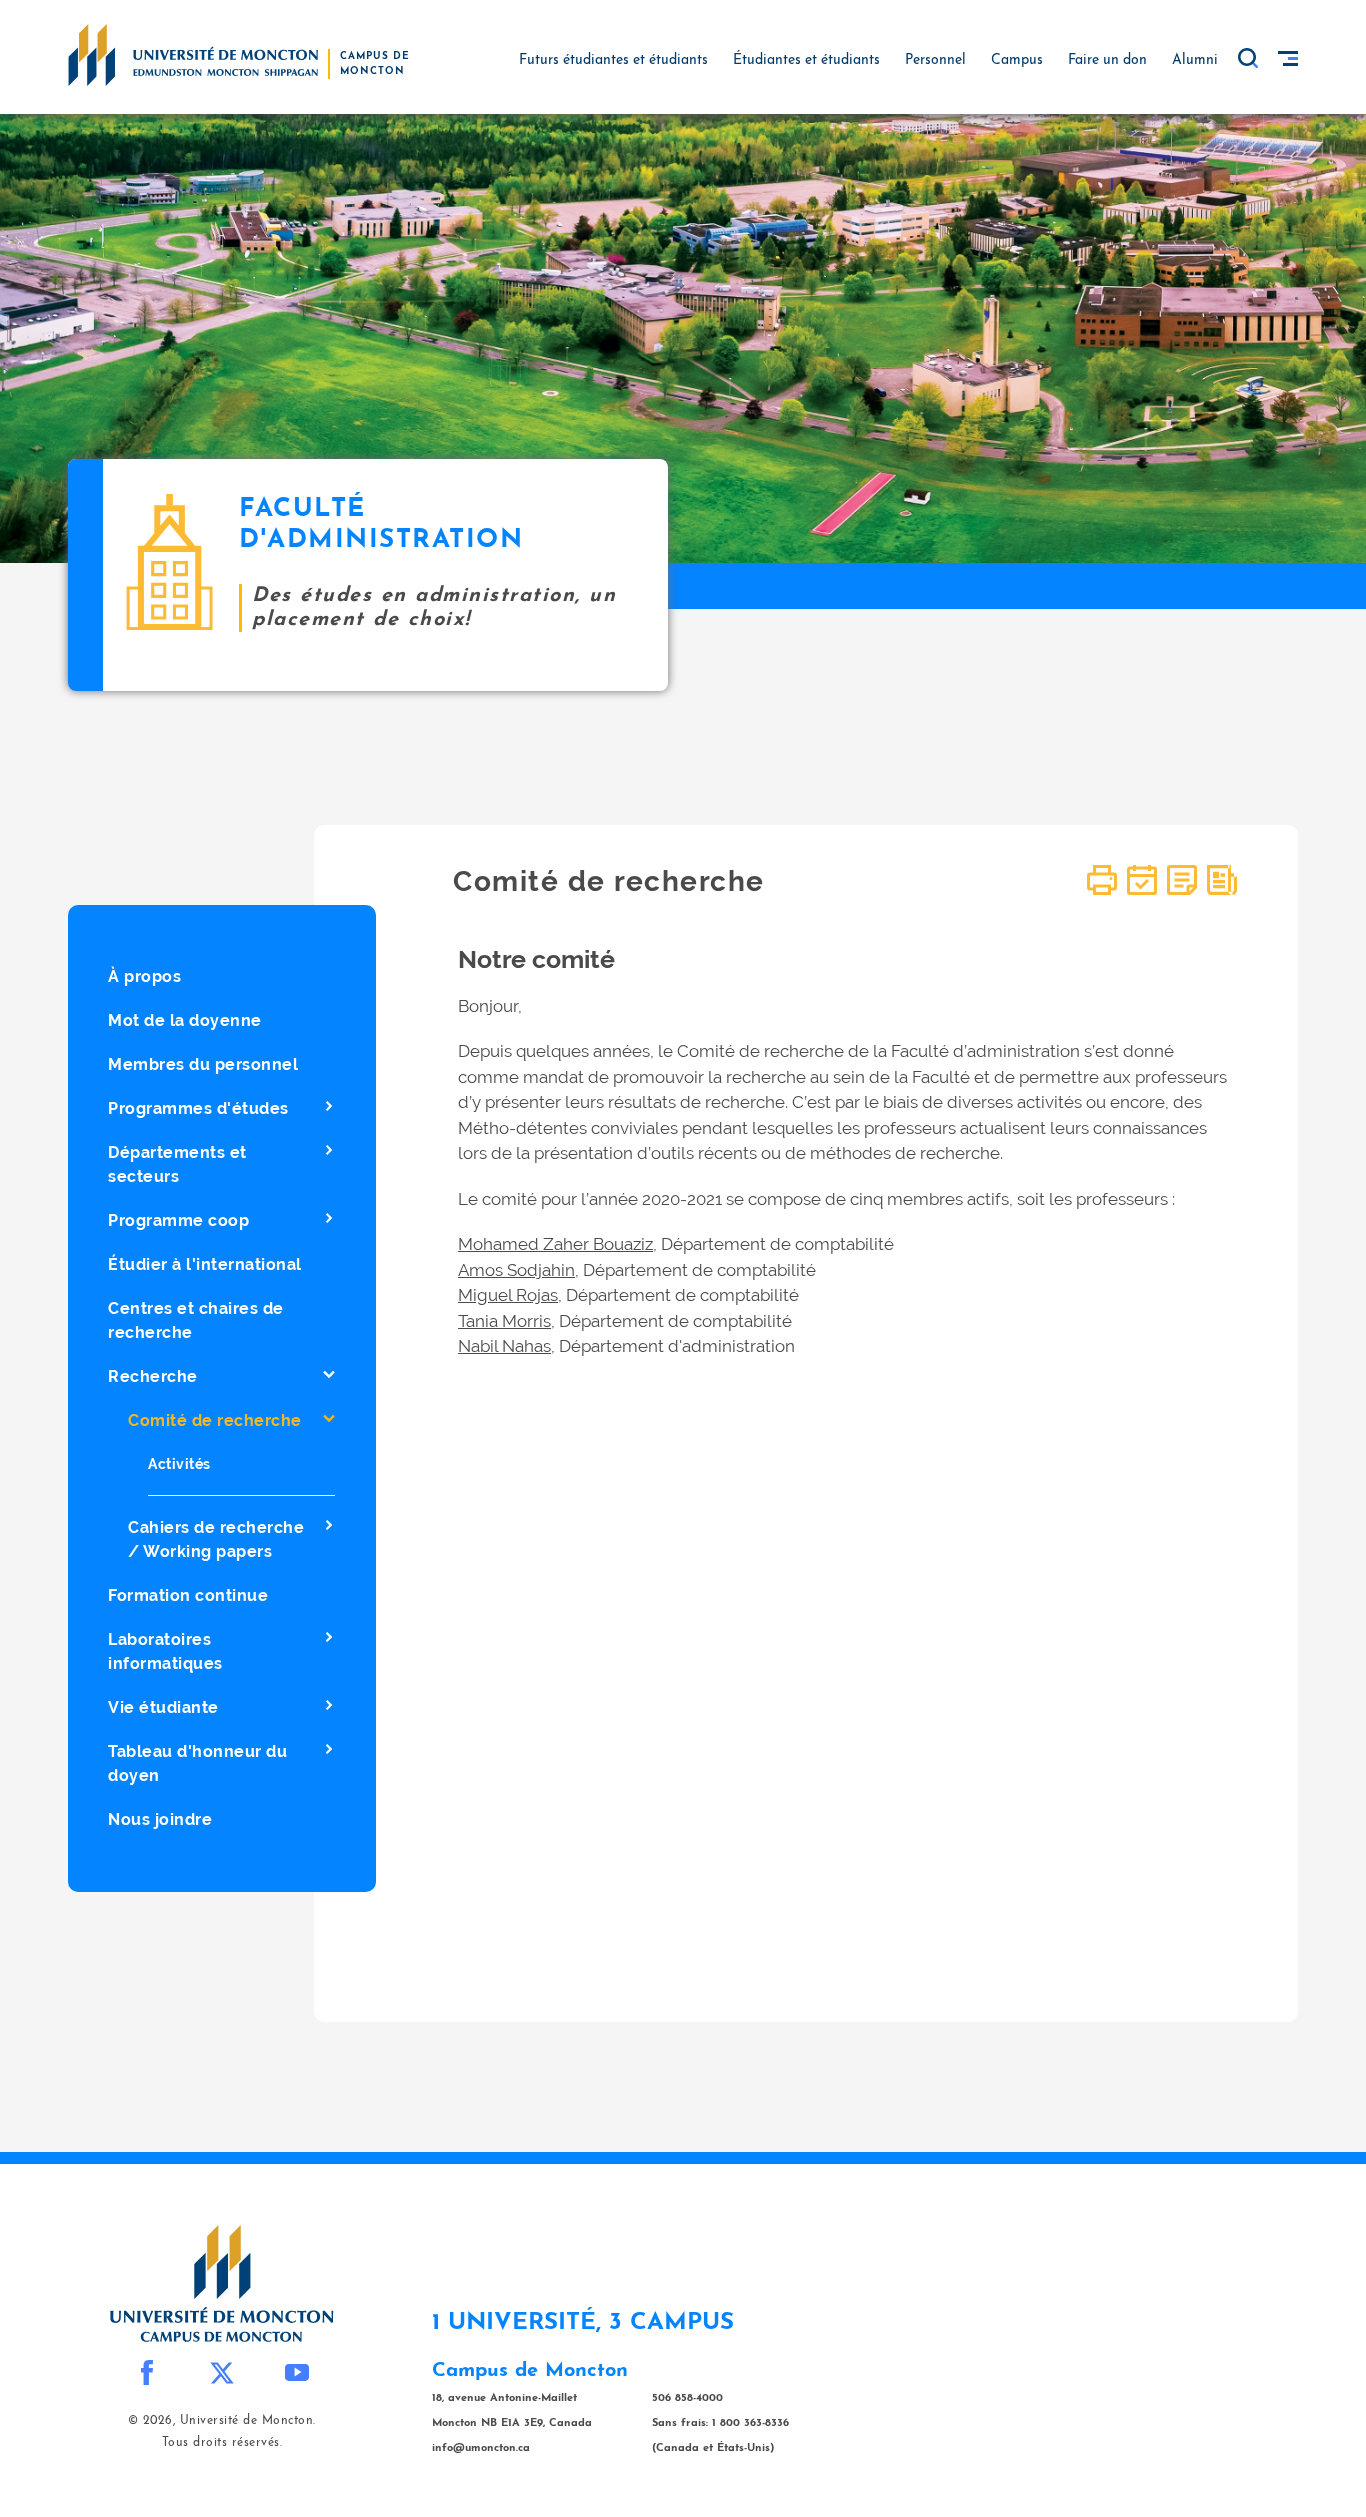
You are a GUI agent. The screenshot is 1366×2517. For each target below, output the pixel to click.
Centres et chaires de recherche (196, 1320)
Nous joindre (160, 1819)
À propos (144, 976)
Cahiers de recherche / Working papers (216, 1539)
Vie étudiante (163, 1707)
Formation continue (188, 1595)
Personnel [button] (935, 60)
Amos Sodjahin (516, 1270)
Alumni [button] (1195, 60)
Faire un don (1107, 60)
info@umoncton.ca (481, 2448)
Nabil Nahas (504, 1346)
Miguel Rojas (508, 1295)
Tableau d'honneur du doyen (197, 1763)
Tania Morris (504, 1321)
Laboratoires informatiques (165, 1651)
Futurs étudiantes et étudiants (613, 60)
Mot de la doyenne (185, 1020)
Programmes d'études (198, 1108)
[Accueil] (193, 54)
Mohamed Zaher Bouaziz (555, 1244)
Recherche (153, 1376)
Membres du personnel (203, 1064)
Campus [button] (1017, 60)
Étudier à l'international (205, 1264)
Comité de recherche (215, 1420)
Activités (179, 1463)
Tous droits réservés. (222, 2443)
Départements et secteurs (177, 1164)
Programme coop (178, 1220)
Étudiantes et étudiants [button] (806, 60)
